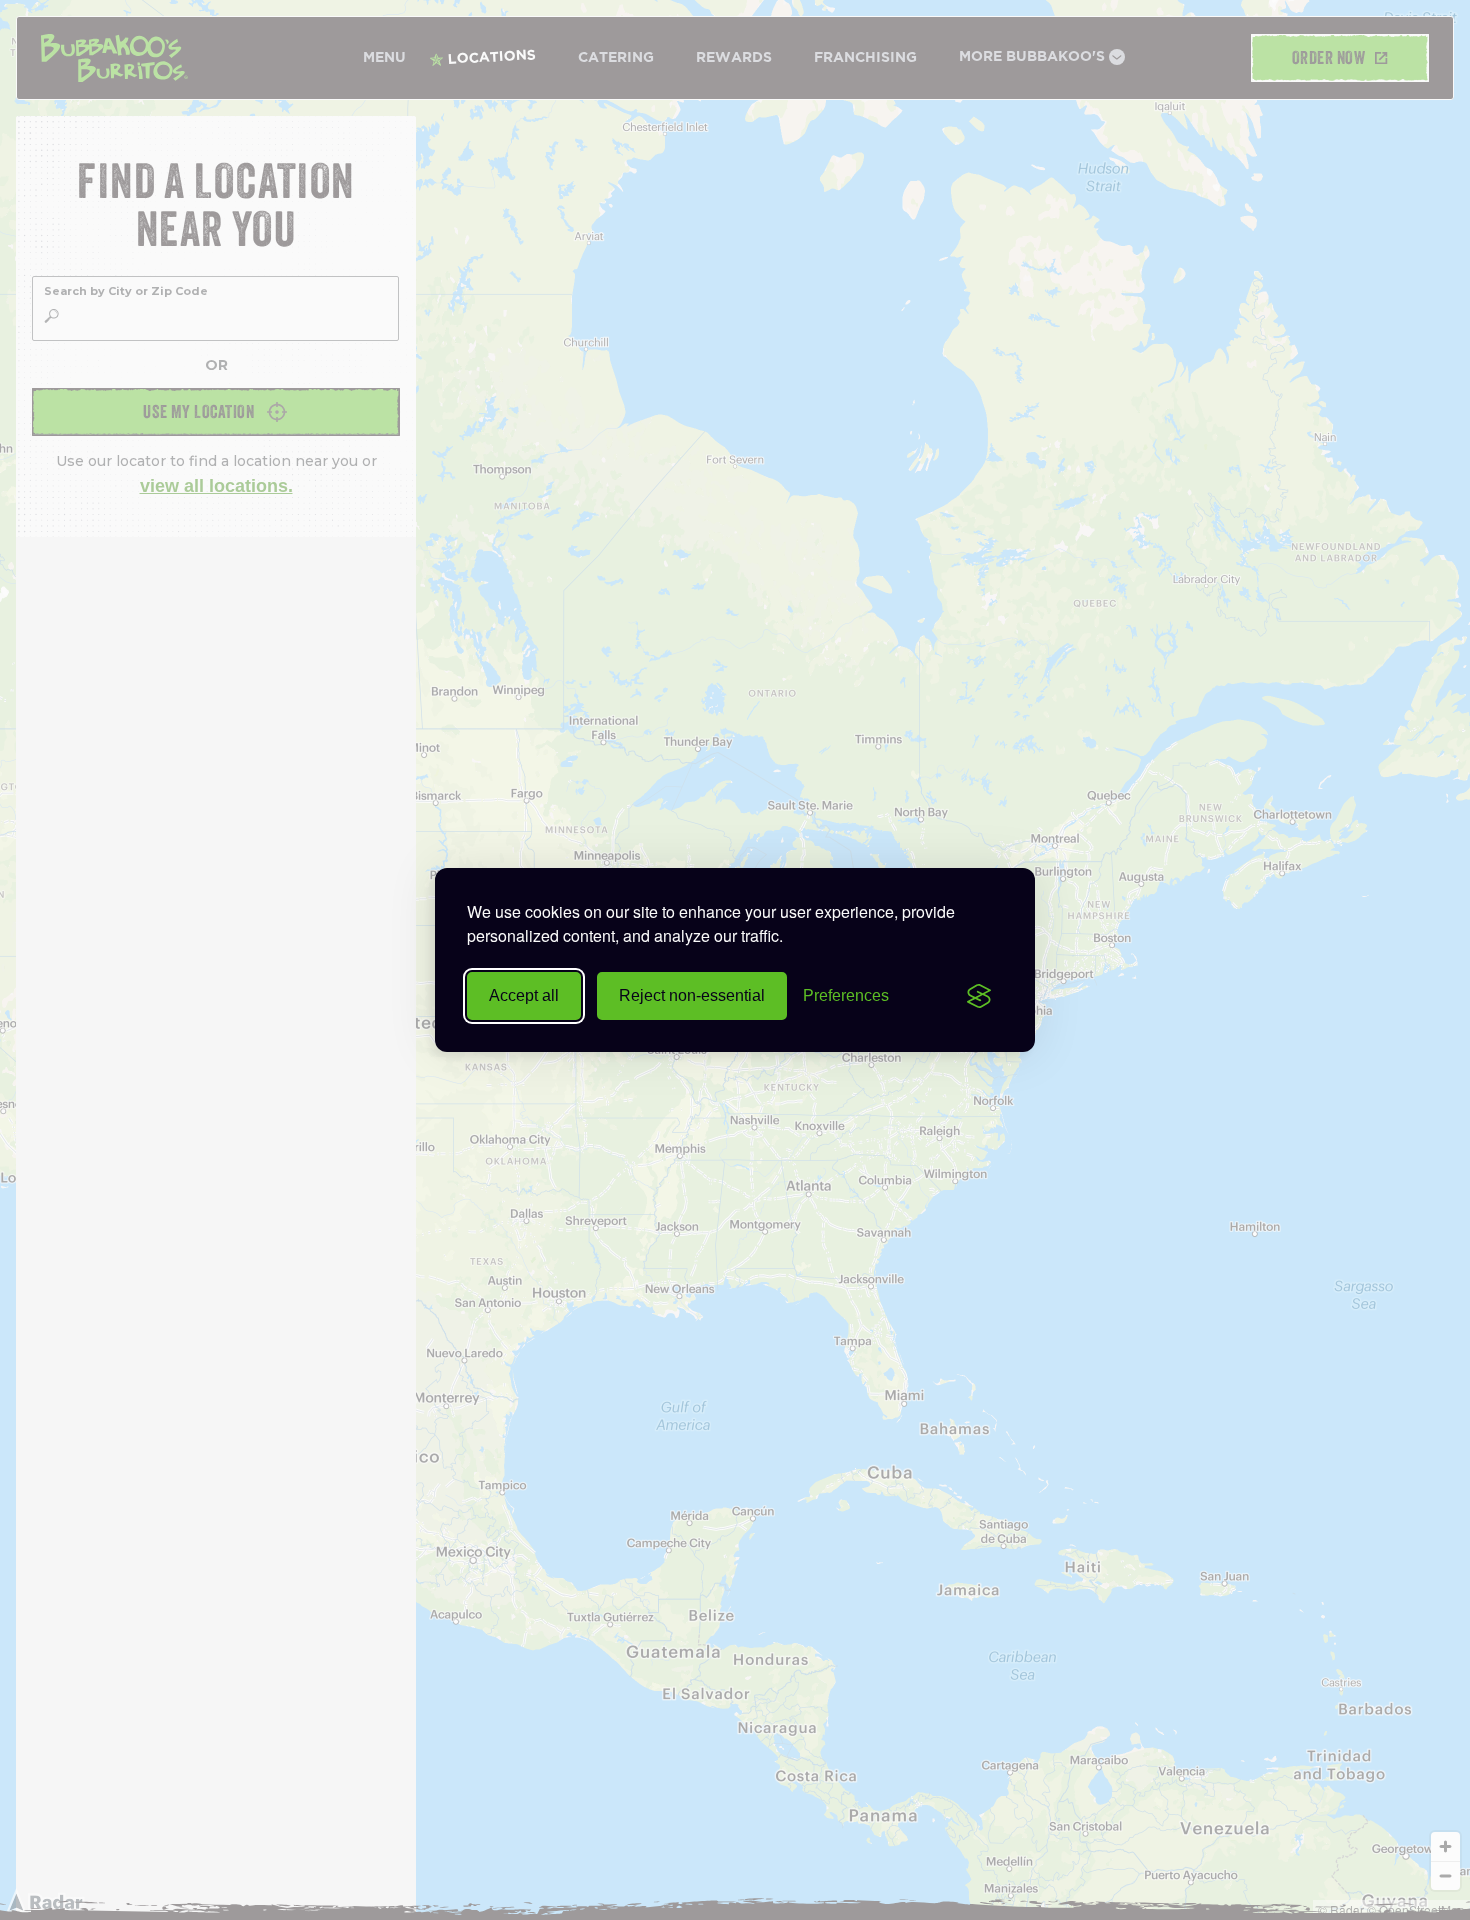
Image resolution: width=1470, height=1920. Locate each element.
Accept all (524, 995)
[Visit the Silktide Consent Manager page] (979, 996)
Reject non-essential (692, 995)
